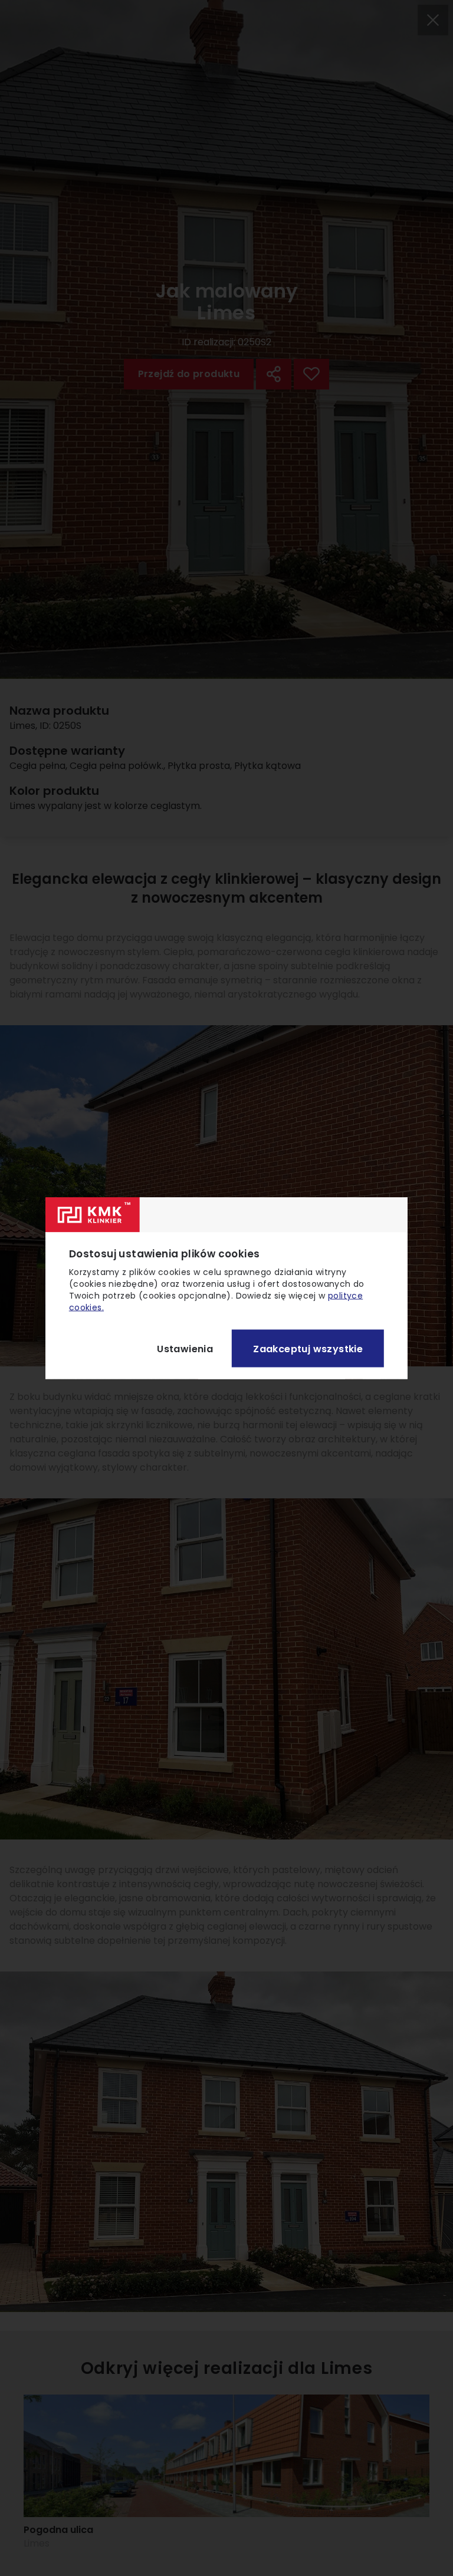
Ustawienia (185, 1348)
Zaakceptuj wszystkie (308, 1348)
